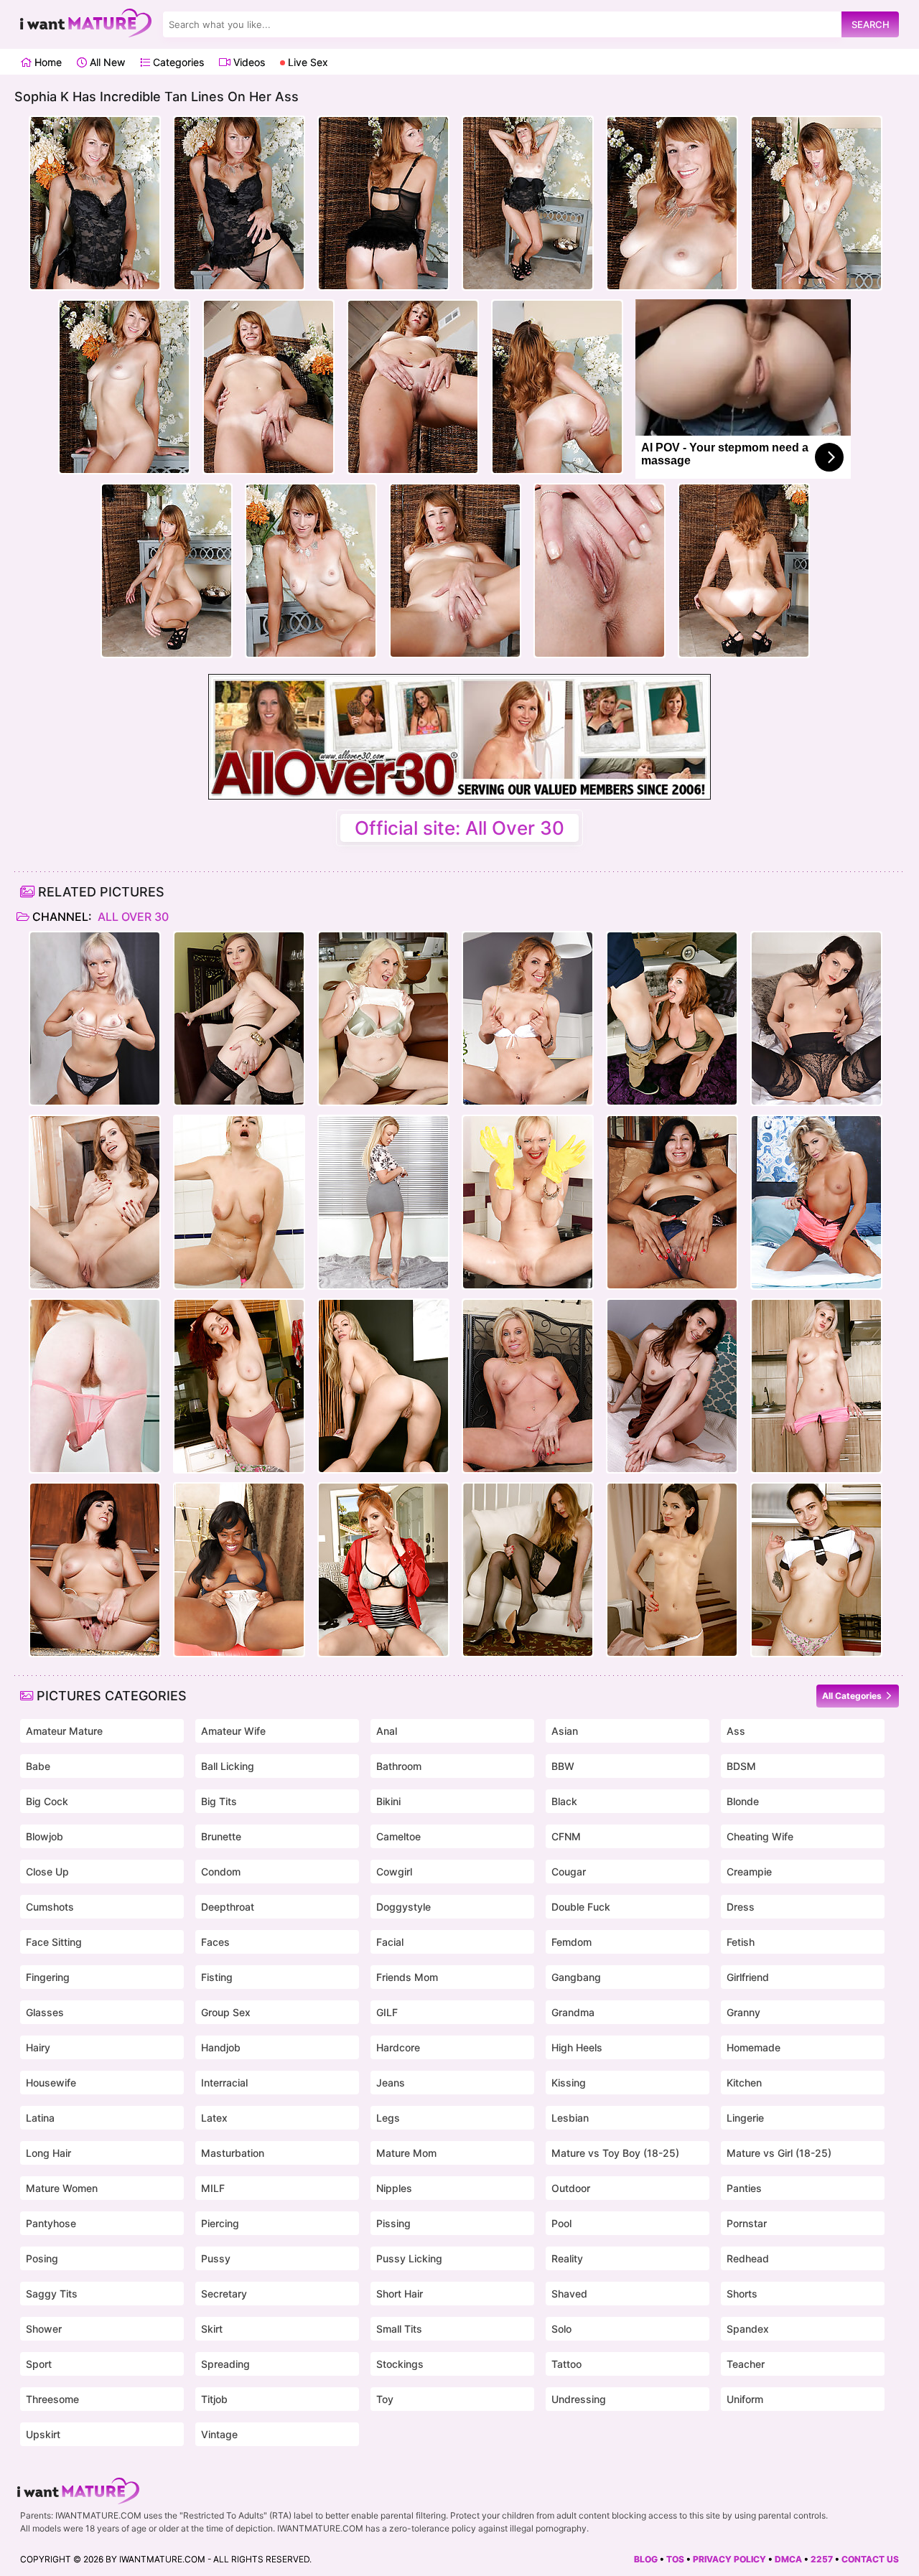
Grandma (573, 2012)
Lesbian (570, 2118)
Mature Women (62, 2188)
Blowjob (45, 1836)
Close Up (47, 1872)
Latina (40, 2118)
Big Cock (47, 1801)
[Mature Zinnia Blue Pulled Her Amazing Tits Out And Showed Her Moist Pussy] (239, 1386)
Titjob (214, 2399)
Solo (561, 2329)
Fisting (217, 1977)
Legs (388, 2118)
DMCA (788, 2559)
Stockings (400, 2364)
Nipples (394, 2188)
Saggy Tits (52, 2294)
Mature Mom (406, 2153)
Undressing (579, 2399)
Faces (215, 1942)
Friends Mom (407, 1977)
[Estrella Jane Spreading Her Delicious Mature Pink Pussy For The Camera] (672, 1202)
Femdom (572, 1942)
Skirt (212, 2329)
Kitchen (744, 2083)
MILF (213, 2188)
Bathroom (399, 1766)
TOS (675, 2559)
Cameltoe (398, 1836)
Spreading (225, 2364)
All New (106, 62)
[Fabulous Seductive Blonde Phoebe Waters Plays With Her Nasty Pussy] (528, 1570)
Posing (42, 2258)
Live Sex (307, 62)
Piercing (220, 2223)
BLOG (646, 2559)
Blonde (743, 1801)
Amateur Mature (64, 1731)
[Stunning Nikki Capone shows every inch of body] (816, 1202)
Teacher (746, 2364)
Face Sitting (54, 1942)
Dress (741, 1907)
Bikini (388, 1801)
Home (47, 62)
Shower (44, 2329)
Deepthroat (228, 1907)
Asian (565, 1731)
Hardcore (398, 2047)
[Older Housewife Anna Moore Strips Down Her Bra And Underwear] (383, 1018)
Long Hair (48, 2153)
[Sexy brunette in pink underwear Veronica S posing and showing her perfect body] (95, 1202)
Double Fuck (581, 1907)
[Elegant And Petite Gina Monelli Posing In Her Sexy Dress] (528, 1018)
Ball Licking (228, 1766)
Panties (744, 2188)
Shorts (742, 2294)
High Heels (577, 2047)
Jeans (391, 2083)
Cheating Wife (760, 1836)
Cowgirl (394, 1872)
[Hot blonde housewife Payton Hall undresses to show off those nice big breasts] (528, 1386)
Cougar (569, 1872)
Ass (736, 1731)
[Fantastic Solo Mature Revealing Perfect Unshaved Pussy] (383, 1202)
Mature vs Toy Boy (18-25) (615, 2153)
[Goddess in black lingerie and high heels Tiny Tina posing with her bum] (816, 1018)
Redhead (748, 2258)
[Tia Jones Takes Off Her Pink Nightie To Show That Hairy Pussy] (95, 1386)
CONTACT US (870, 2559)
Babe (38, 1766)
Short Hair (400, 2294)
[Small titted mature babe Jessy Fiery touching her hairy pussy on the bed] (95, 1018)
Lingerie (745, 2118)
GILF (387, 2012)
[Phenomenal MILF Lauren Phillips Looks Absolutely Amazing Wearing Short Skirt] (383, 1570)
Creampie (749, 1872)
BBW (563, 1766)
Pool (561, 2223)
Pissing (393, 2223)
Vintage (219, 2434)
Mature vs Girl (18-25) (779, 2153)
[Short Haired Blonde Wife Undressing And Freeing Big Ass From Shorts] (816, 1386)
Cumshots (50, 1907)
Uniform (745, 2399)
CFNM (566, 1836)
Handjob (221, 2047)
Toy (385, 2399)
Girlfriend (748, 1977)
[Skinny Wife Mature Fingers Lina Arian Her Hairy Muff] (672, 1570)
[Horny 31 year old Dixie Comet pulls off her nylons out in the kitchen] (95, 1570)
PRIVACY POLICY (729, 2559)
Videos (248, 62)
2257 (822, 2559)
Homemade (754, 2047)
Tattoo (566, 2364)
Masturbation (233, 2153)
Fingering (48, 1977)
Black (564, 1801)
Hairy (38, 2047)
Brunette (221, 1836)
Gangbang (576, 1977)
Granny (743, 2012)
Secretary (224, 2294)
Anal (387, 1731)
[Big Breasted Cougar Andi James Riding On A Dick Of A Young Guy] (672, 1018)
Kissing (569, 2083)
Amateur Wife (233, 1731)
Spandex (748, 2329)
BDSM (741, 1766)
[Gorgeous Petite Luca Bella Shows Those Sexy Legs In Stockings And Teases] (239, 1018)
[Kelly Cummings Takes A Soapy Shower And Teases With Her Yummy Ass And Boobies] (239, 1202)
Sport (39, 2364)
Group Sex (226, 2012)
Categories (177, 62)
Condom (221, 1872)
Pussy (216, 2258)
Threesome (52, 2399)
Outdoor (571, 2188)
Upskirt (43, 2434)
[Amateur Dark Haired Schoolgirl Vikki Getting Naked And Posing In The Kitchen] (816, 1570)
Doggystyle (403, 1907)
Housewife (51, 2083)
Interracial (224, 2083)
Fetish (741, 1942)
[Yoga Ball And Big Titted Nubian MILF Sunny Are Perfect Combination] (239, 1570)
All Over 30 (132, 917)
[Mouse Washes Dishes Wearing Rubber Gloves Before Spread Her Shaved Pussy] (528, 1202)
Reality (567, 2258)
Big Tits (219, 1801)
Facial (390, 1942)
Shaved (569, 2294)
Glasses (45, 2012)
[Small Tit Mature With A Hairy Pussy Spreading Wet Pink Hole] (672, 1386)
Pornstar (747, 2223)
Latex (214, 2118)
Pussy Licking (409, 2258)
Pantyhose (51, 2223)
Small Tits (399, 2329)
